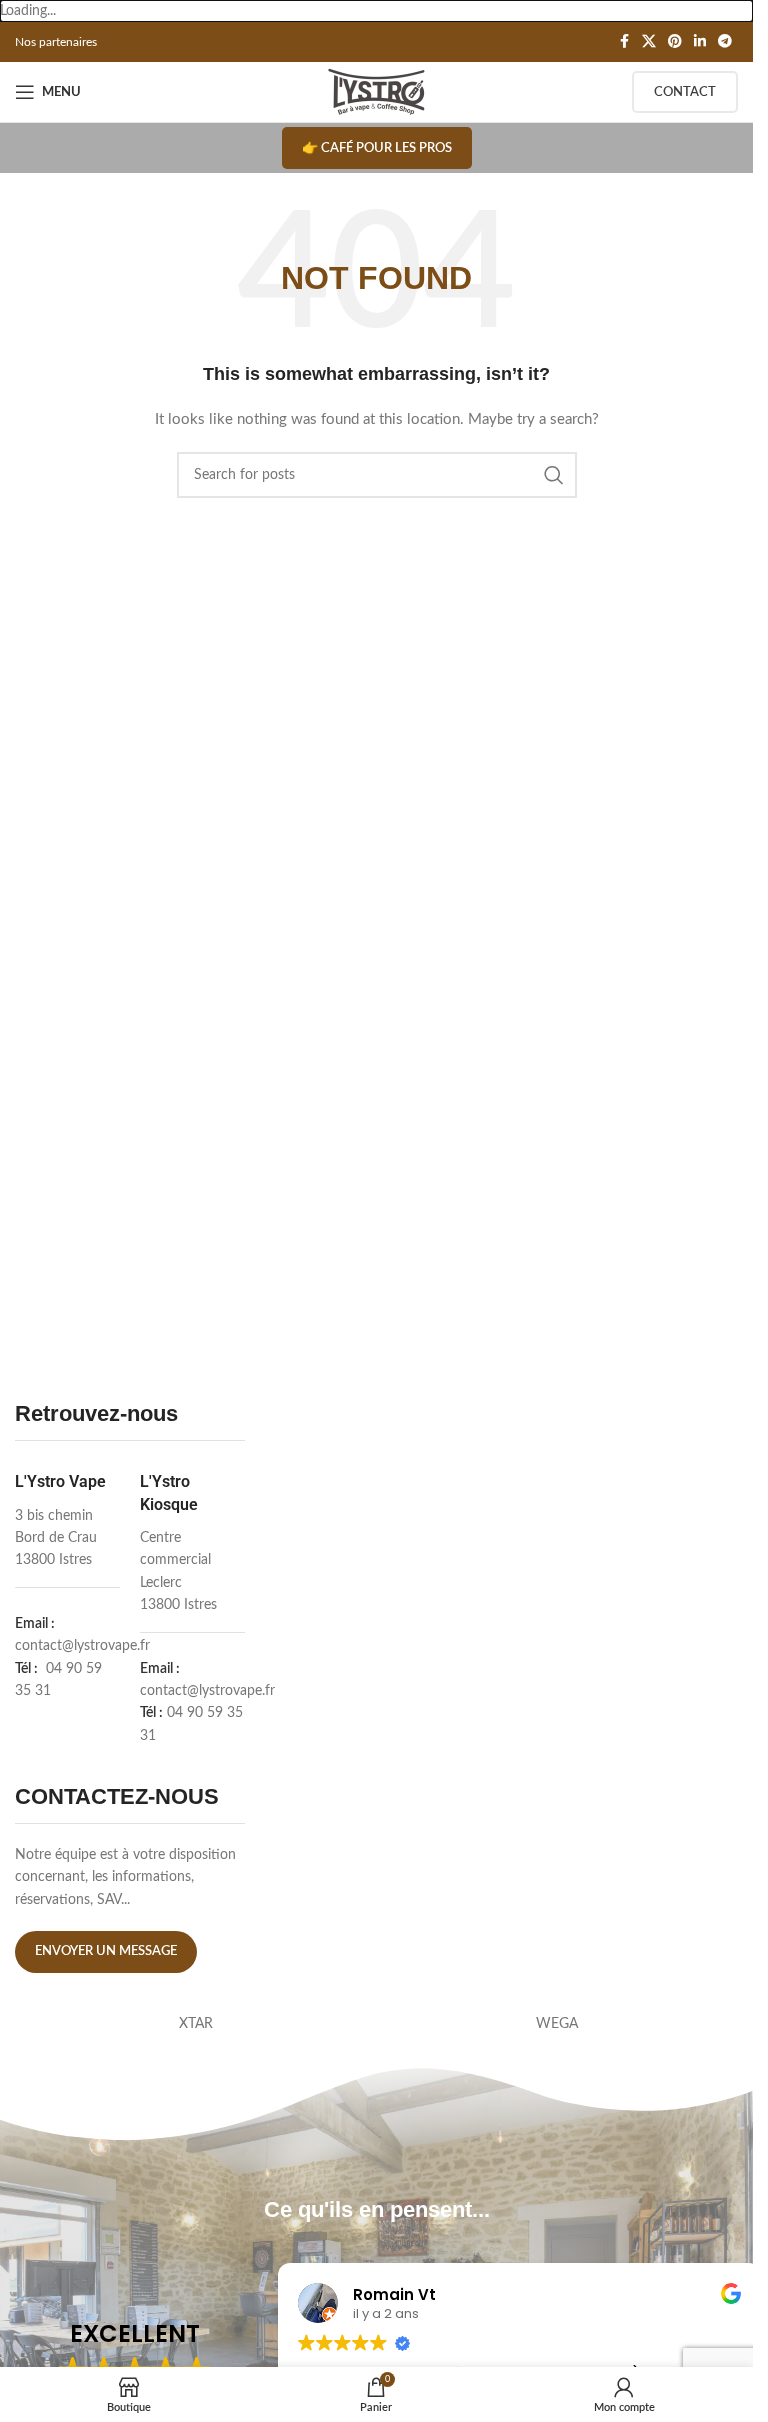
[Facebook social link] (624, 42)
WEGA (557, 2024)
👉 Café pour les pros (377, 148)
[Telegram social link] (725, 42)
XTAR (196, 2024)
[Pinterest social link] (675, 42)
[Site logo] (376, 92)
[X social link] (649, 42)
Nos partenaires (56, 42)
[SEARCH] (554, 475)
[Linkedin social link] (700, 42)
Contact (685, 92)
